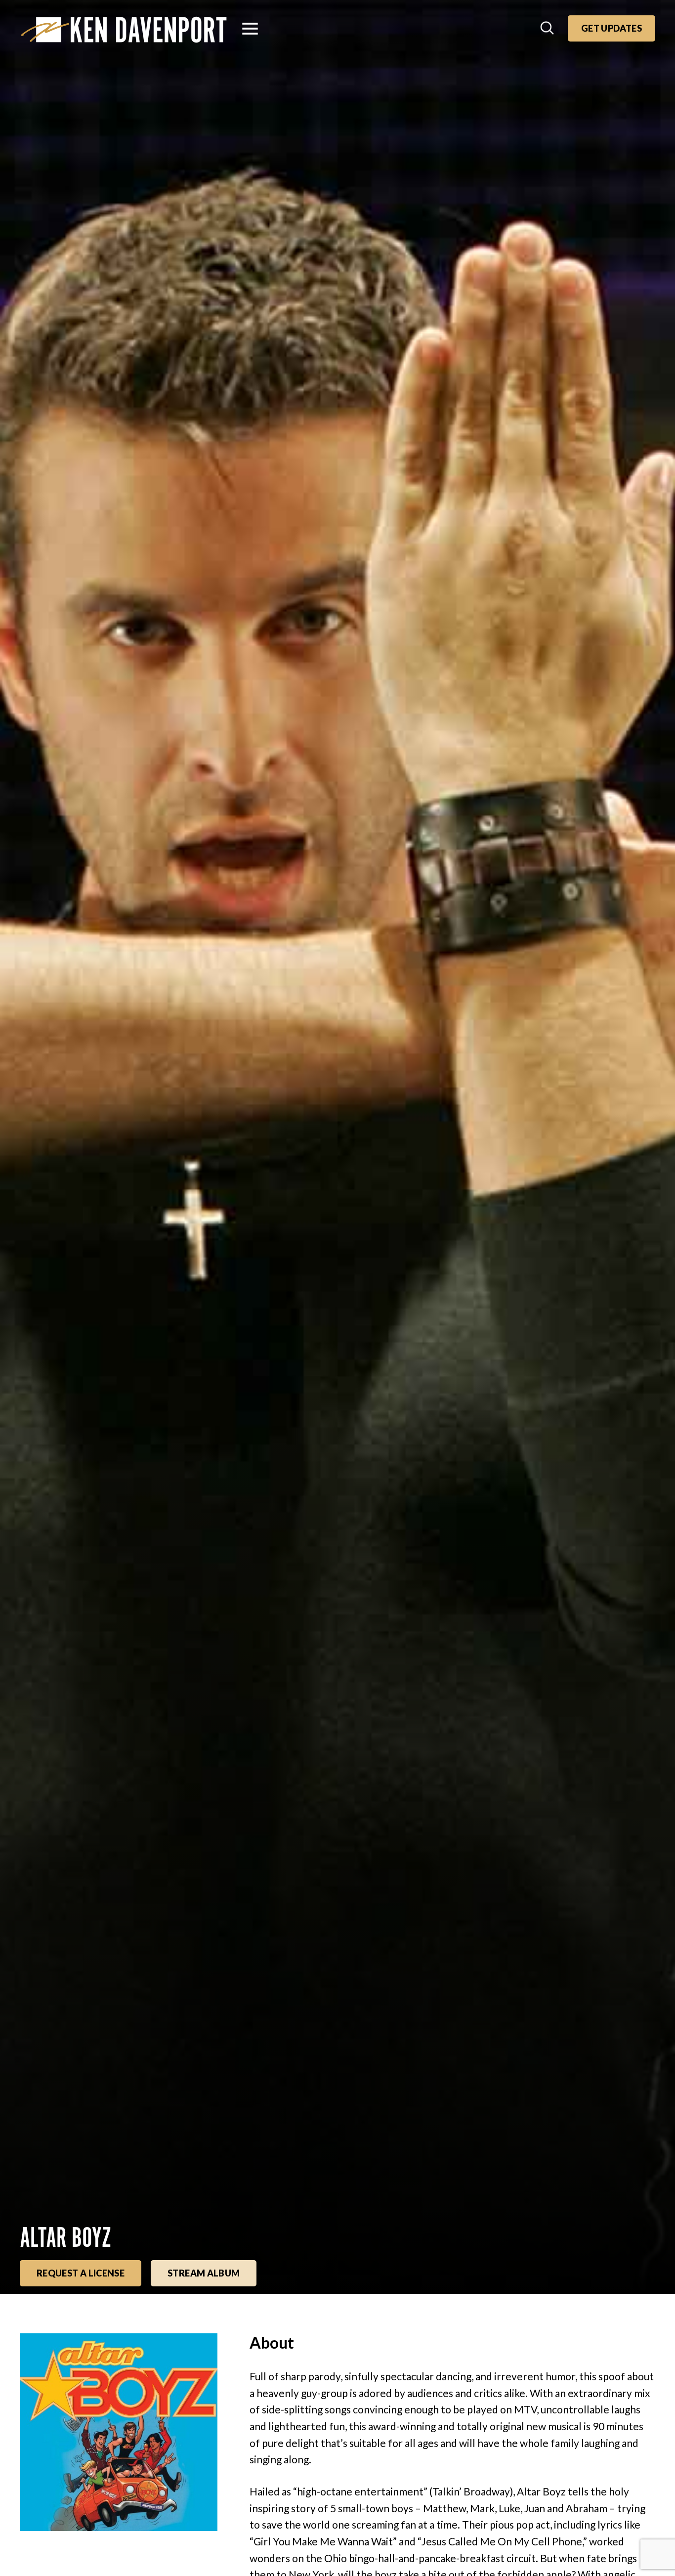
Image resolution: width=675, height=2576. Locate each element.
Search (548, 29)
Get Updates (612, 28)
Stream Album (204, 2273)
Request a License (81, 2273)
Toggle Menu (250, 29)
